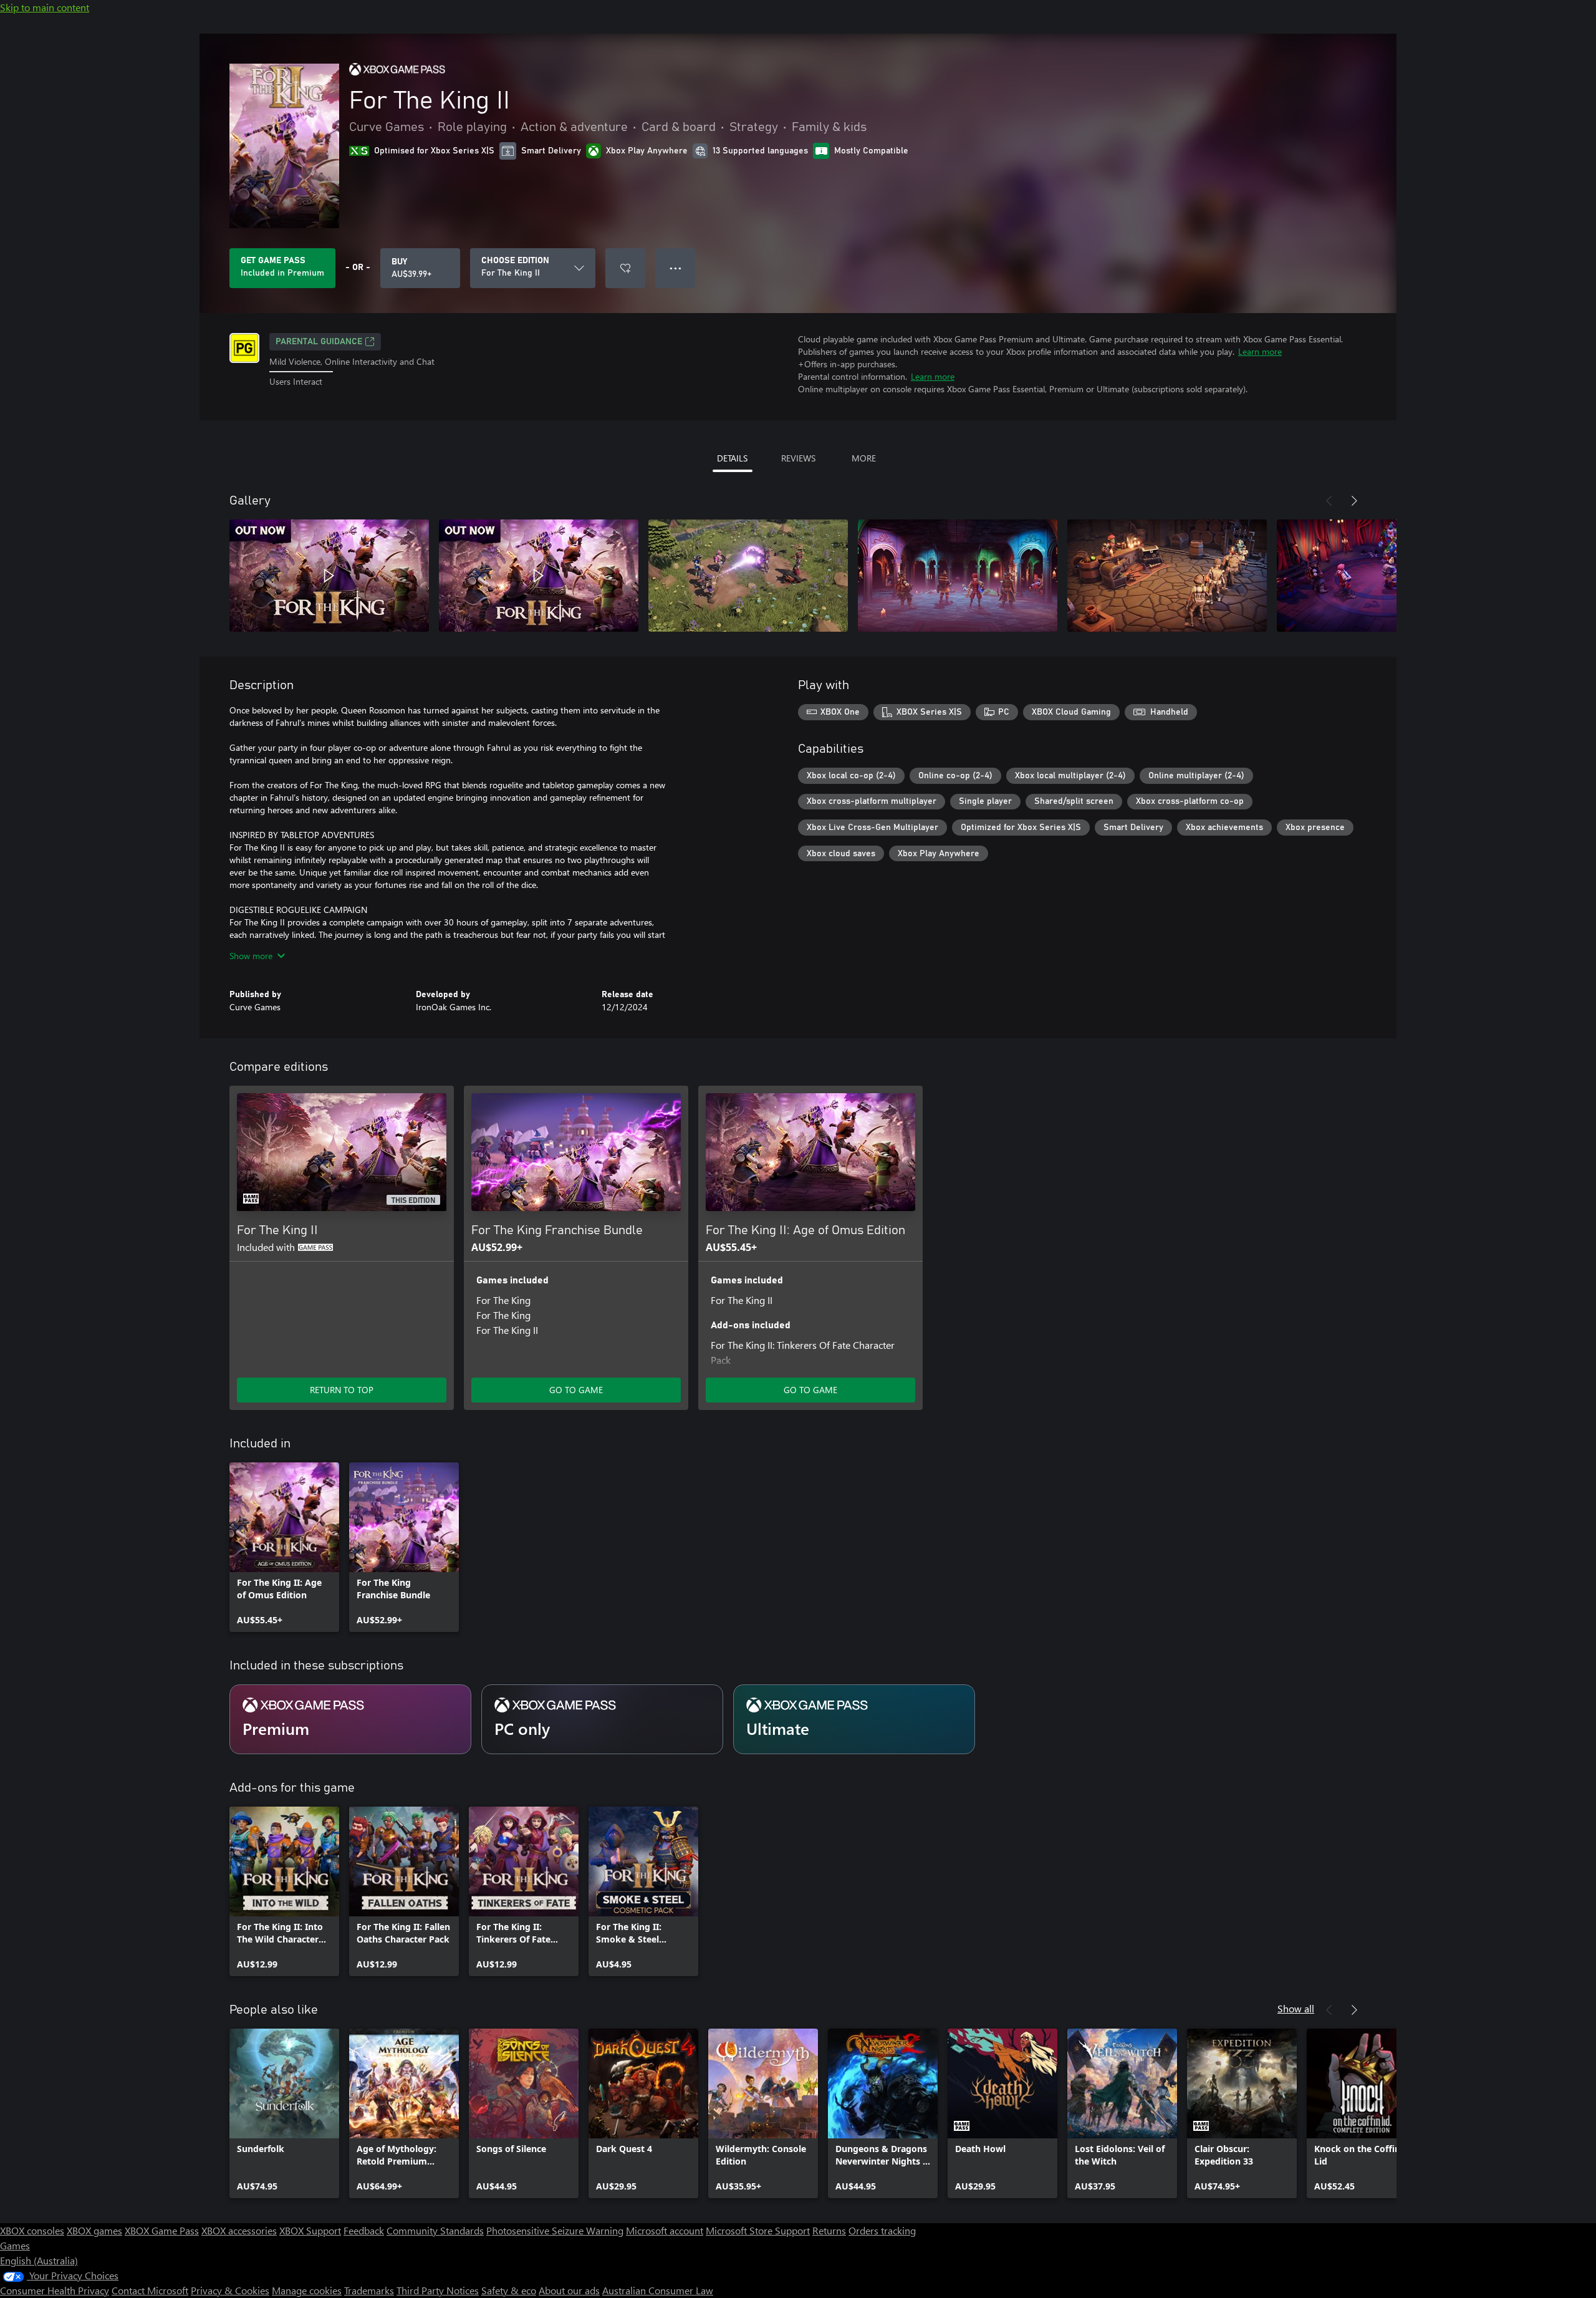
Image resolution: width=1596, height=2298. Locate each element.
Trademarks (369, 2290)
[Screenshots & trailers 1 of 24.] (329, 576)
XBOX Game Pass (162, 2230)
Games (15, 2245)
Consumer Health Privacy (55, 2290)
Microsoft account (665, 2230)
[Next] (1354, 501)
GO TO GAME (576, 1390)
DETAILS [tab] (732, 458)
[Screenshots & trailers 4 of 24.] (958, 576)
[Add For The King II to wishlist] (625, 268)
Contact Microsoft (150, 2290)
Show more (251, 956)
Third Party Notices (438, 2290)
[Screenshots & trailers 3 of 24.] (748, 576)
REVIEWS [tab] (798, 458)
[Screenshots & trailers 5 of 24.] (1167, 576)
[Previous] (1329, 501)
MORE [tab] (864, 458)
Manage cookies (307, 2290)
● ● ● (675, 268)
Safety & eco (509, 2290)
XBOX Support (310, 2230)
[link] (284, 1547)
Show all (1296, 2008)
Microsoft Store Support (758, 2230)
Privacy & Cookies (230, 2290)
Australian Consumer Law (658, 2290)
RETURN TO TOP (342, 1390)
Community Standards (435, 2230)
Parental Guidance (319, 342)
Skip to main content (45, 7)
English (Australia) (39, 2260)
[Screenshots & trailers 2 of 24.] (539, 576)
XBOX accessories (239, 2230)
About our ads (569, 2290)
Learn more (1260, 351)
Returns (829, 2230)
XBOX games (94, 2230)
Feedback (364, 2230)
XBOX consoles (32, 2230)
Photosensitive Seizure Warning (555, 2230)
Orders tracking (882, 2230)
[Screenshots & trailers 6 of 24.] (1377, 576)
